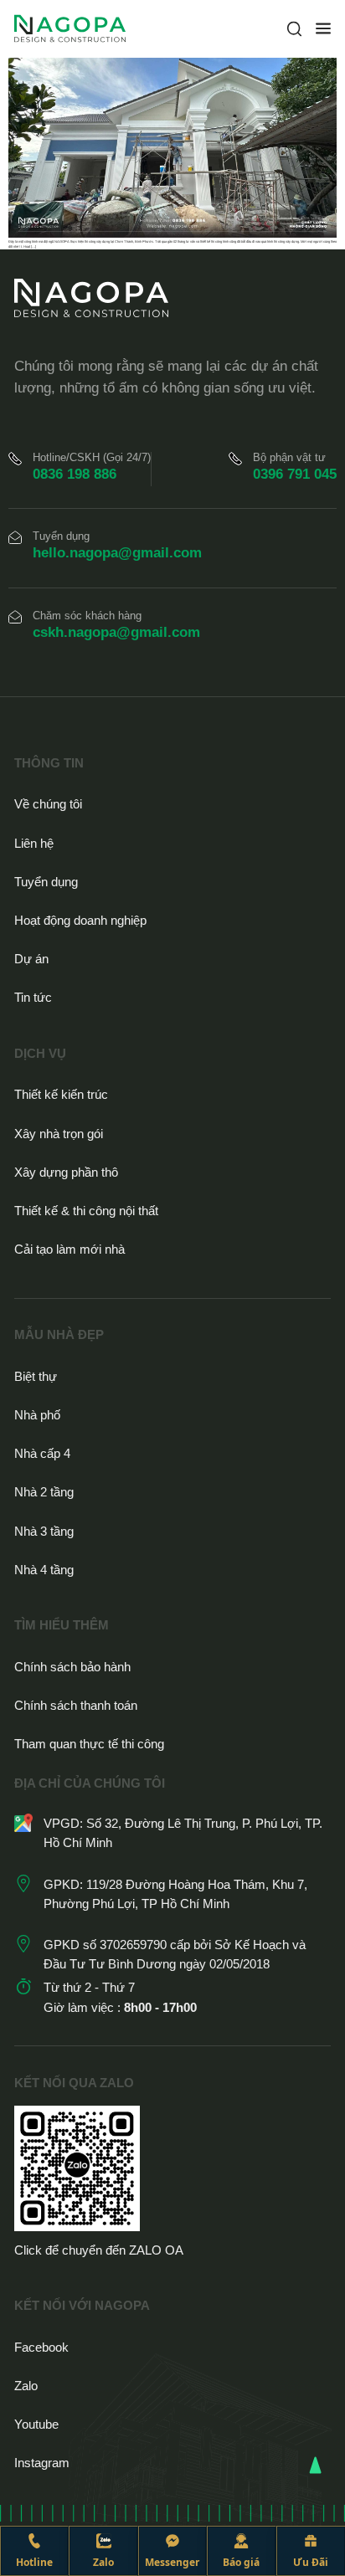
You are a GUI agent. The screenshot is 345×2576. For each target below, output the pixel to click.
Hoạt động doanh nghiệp (80, 920)
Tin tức (33, 997)
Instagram (42, 2463)
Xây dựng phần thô (66, 1172)
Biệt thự (36, 1376)
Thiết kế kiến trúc (61, 1094)
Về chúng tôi (48, 804)
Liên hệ (34, 843)
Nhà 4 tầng (44, 1570)
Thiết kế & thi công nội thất (86, 1211)
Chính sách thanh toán (76, 1705)
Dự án (31, 959)
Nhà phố (37, 1415)
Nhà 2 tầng (44, 1492)
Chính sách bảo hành (72, 1667)
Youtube (36, 2424)
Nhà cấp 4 (42, 1453)
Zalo (26, 2386)
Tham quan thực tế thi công (89, 1744)
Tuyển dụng (46, 882)
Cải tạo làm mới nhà (70, 1249)
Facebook (41, 2347)
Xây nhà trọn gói (59, 1134)
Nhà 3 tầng (44, 1531)
